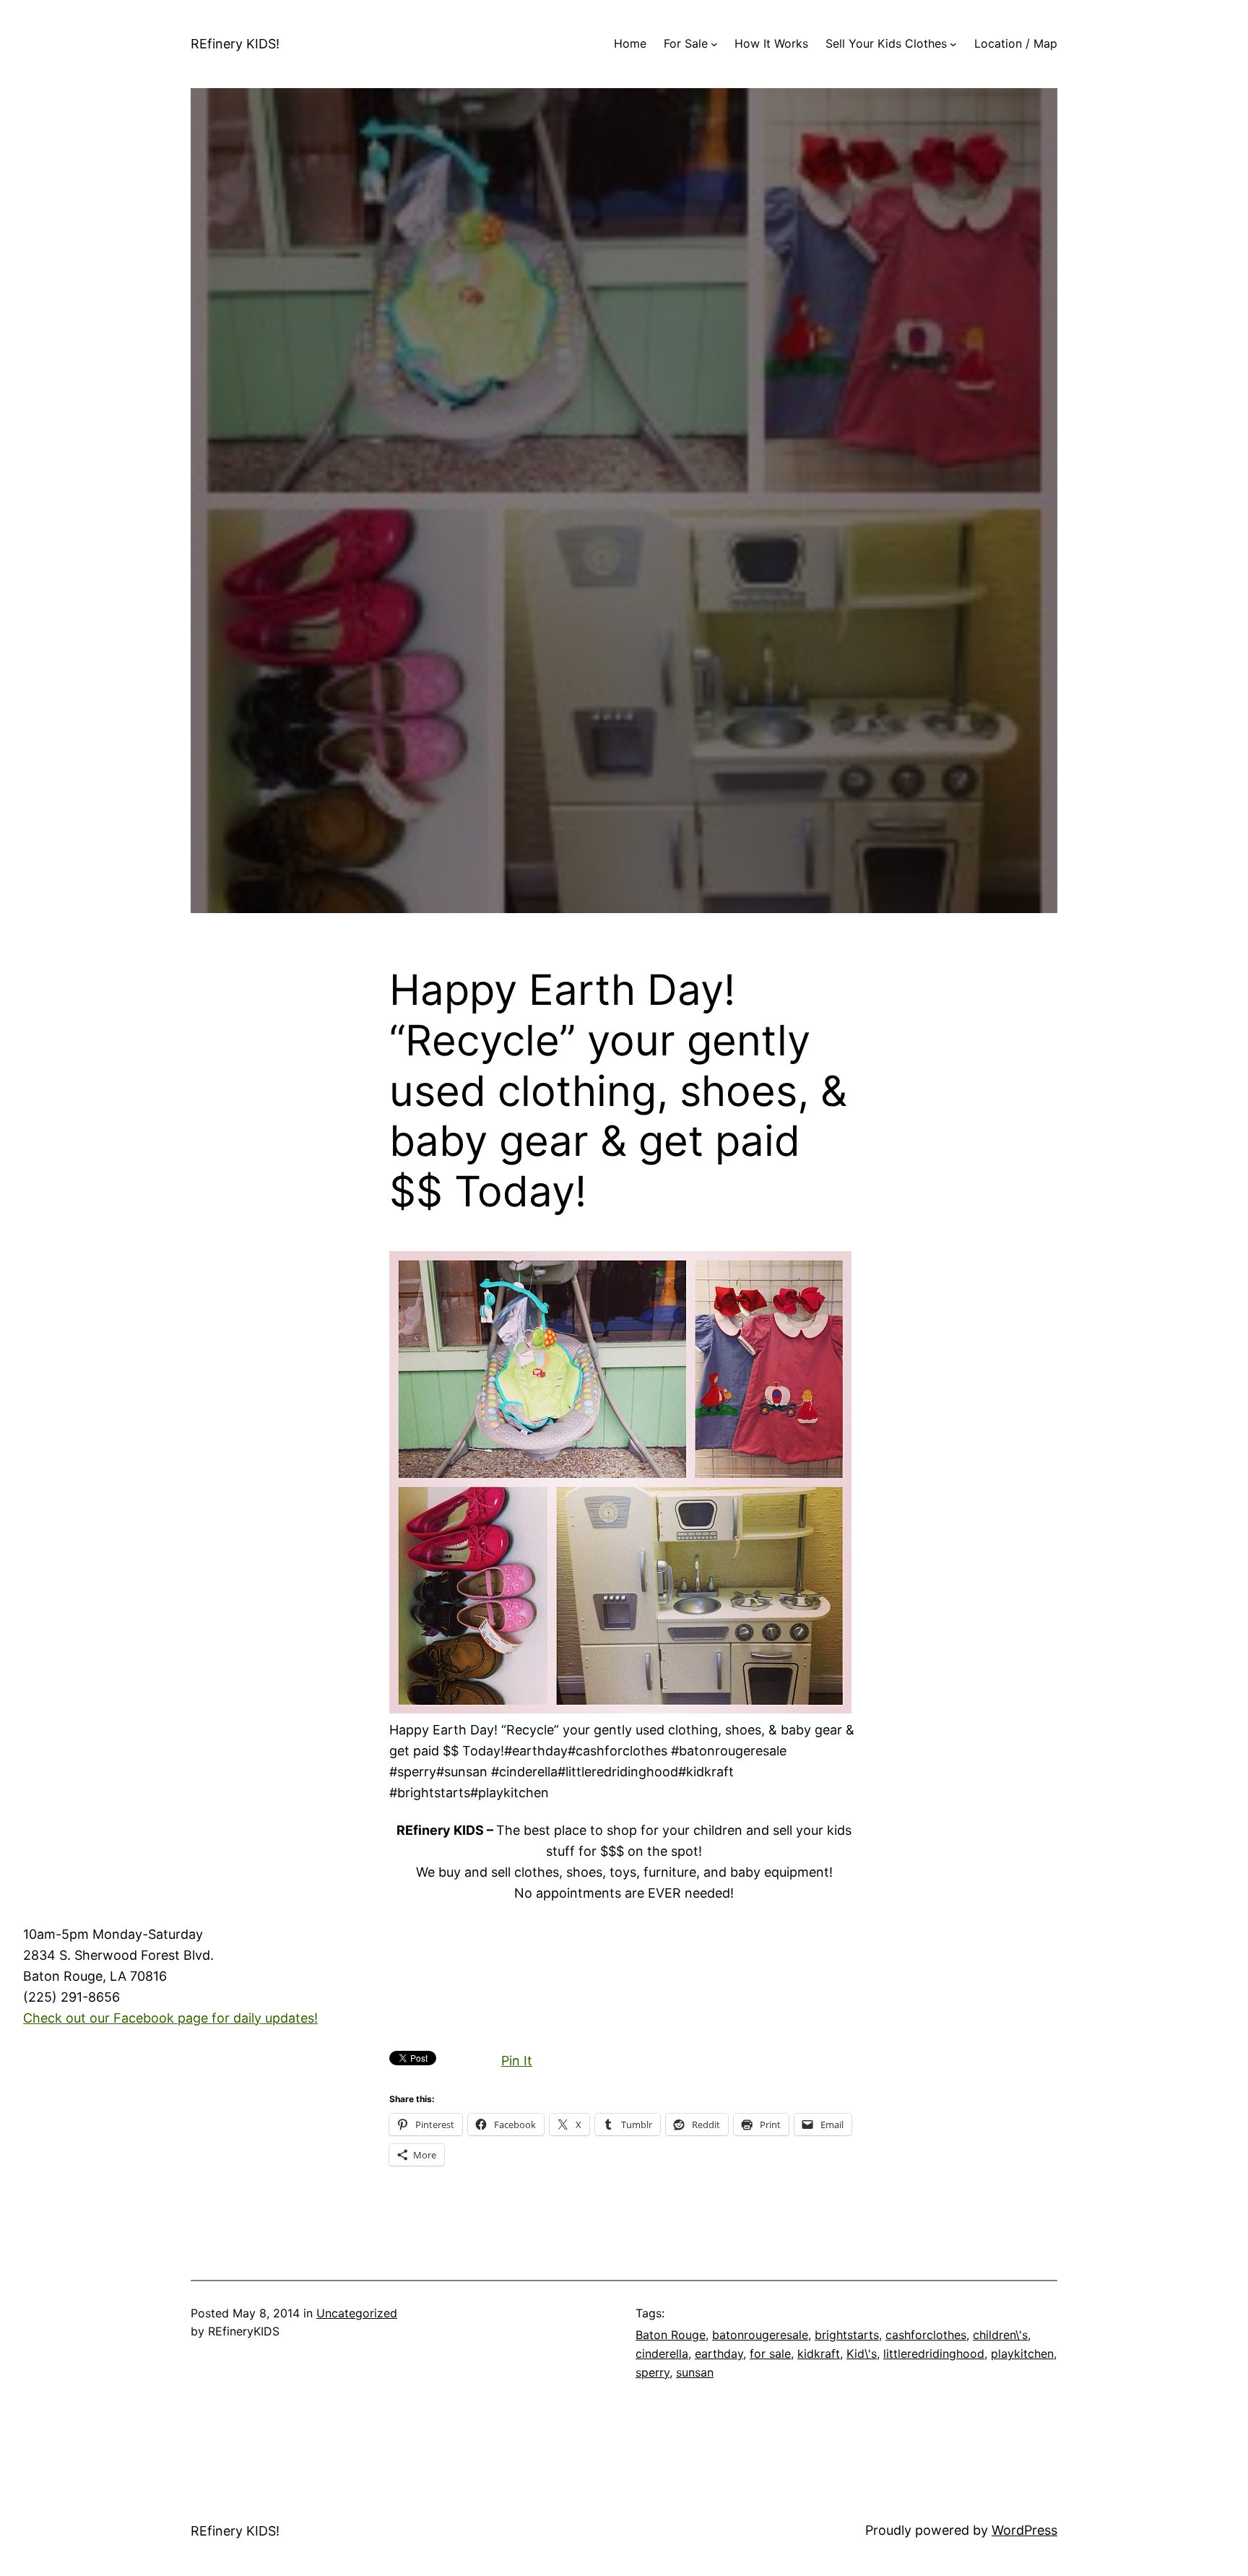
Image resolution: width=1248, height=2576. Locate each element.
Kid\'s (862, 2354)
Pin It (517, 2061)
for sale (770, 2354)
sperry (653, 2372)
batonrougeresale (760, 2335)
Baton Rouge (671, 2335)
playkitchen (1022, 2354)
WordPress (1024, 2530)
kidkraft (819, 2354)
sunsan (695, 2372)
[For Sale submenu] (714, 44)
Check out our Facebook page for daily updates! (170, 2018)
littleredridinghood (934, 2354)
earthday (719, 2354)
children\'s (1000, 2335)
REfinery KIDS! (235, 44)
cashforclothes (926, 2335)
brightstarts (847, 2335)
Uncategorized (357, 2313)
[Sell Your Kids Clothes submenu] (953, 44)
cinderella (662, 2354)
